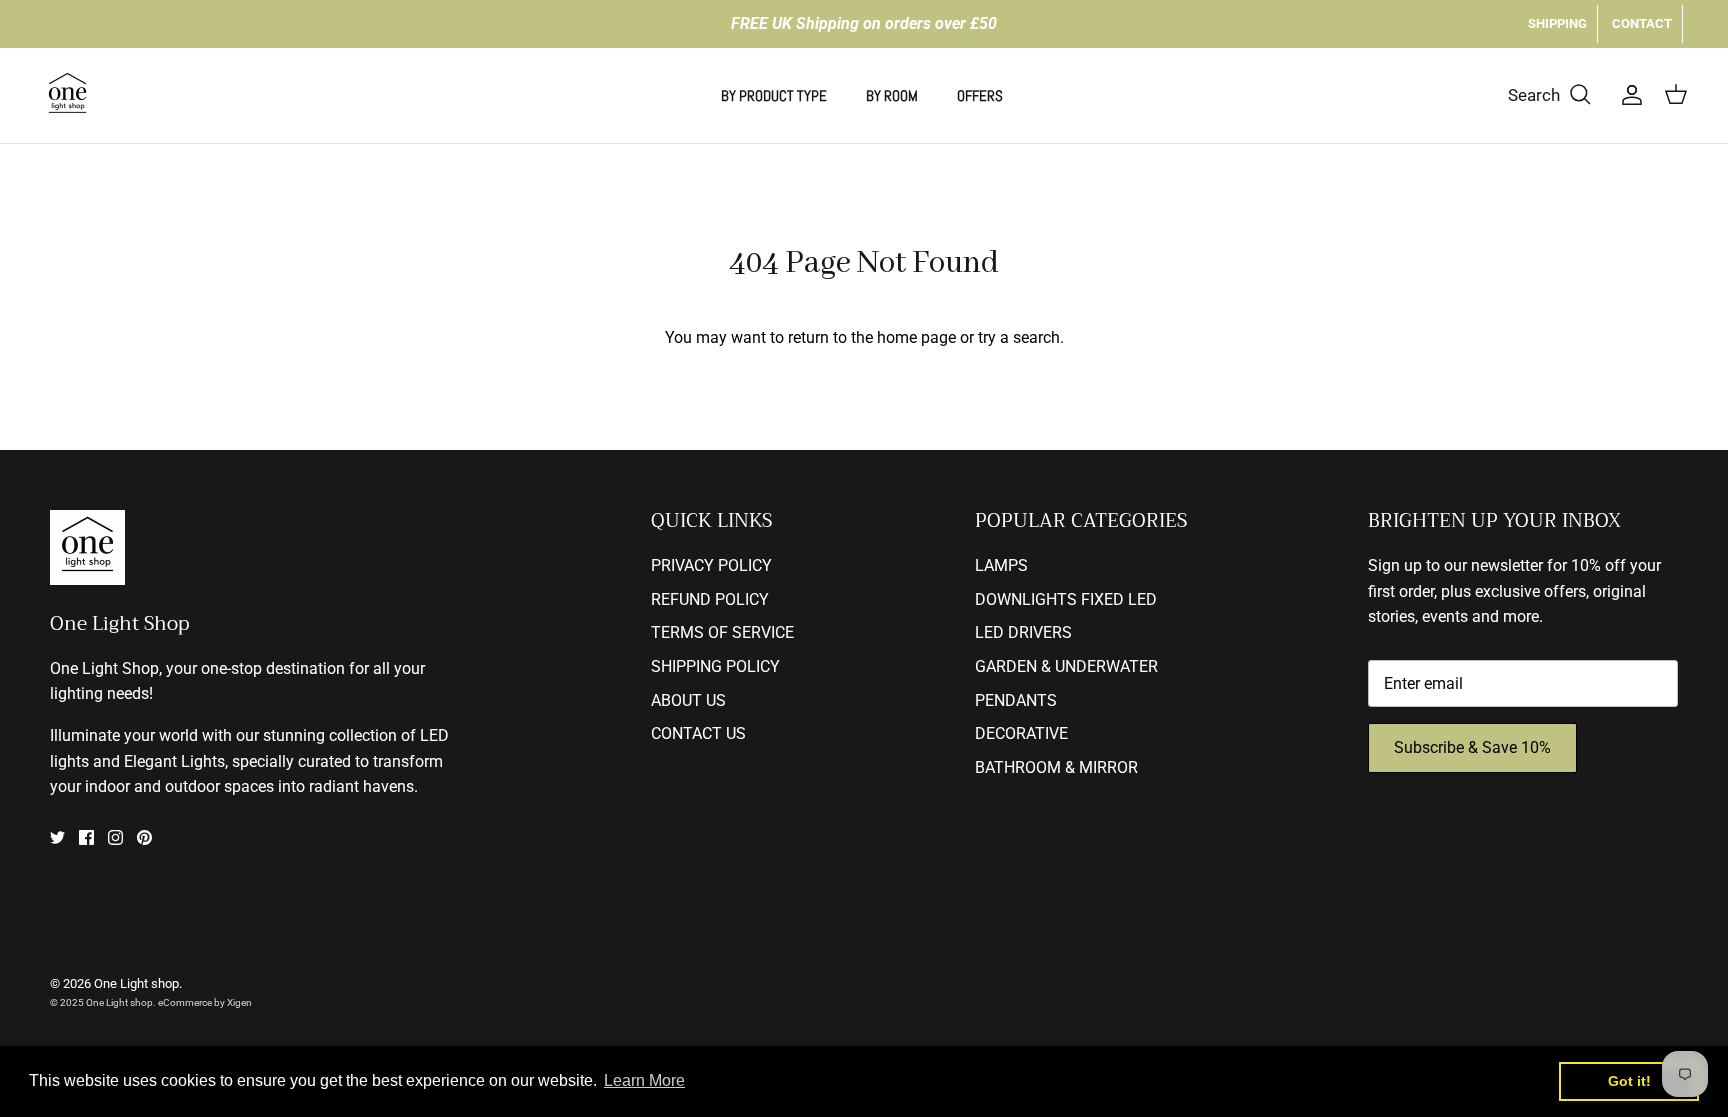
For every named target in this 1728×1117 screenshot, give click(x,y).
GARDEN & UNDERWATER (1066, 666)
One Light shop (136, 983)
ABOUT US (688, 700)
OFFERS (980, 95)
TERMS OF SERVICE (722, 632)
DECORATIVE (1021, 733)
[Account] (1628, 95)
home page (916, 337)
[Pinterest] (144, 837)
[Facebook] (86, 837)
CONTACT (1642, 23)
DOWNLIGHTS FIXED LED (1066, 599)
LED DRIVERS (1023, 632)
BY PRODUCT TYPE (774, 95)
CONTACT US (698, 733)
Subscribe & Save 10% (1472, 747)
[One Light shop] (67, 95)
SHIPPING (1557, 23)
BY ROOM (892, 95)
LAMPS (1001, 565)
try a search (1019, 337)
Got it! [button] (1629, 1081)
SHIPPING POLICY (715, 666)
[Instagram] (115, 837)
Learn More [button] (644, 1080)
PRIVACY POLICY (711, 565)
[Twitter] (57, 837)
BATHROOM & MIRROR (1056, 767)
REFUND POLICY (710, 599)
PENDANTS (1016, 700)
